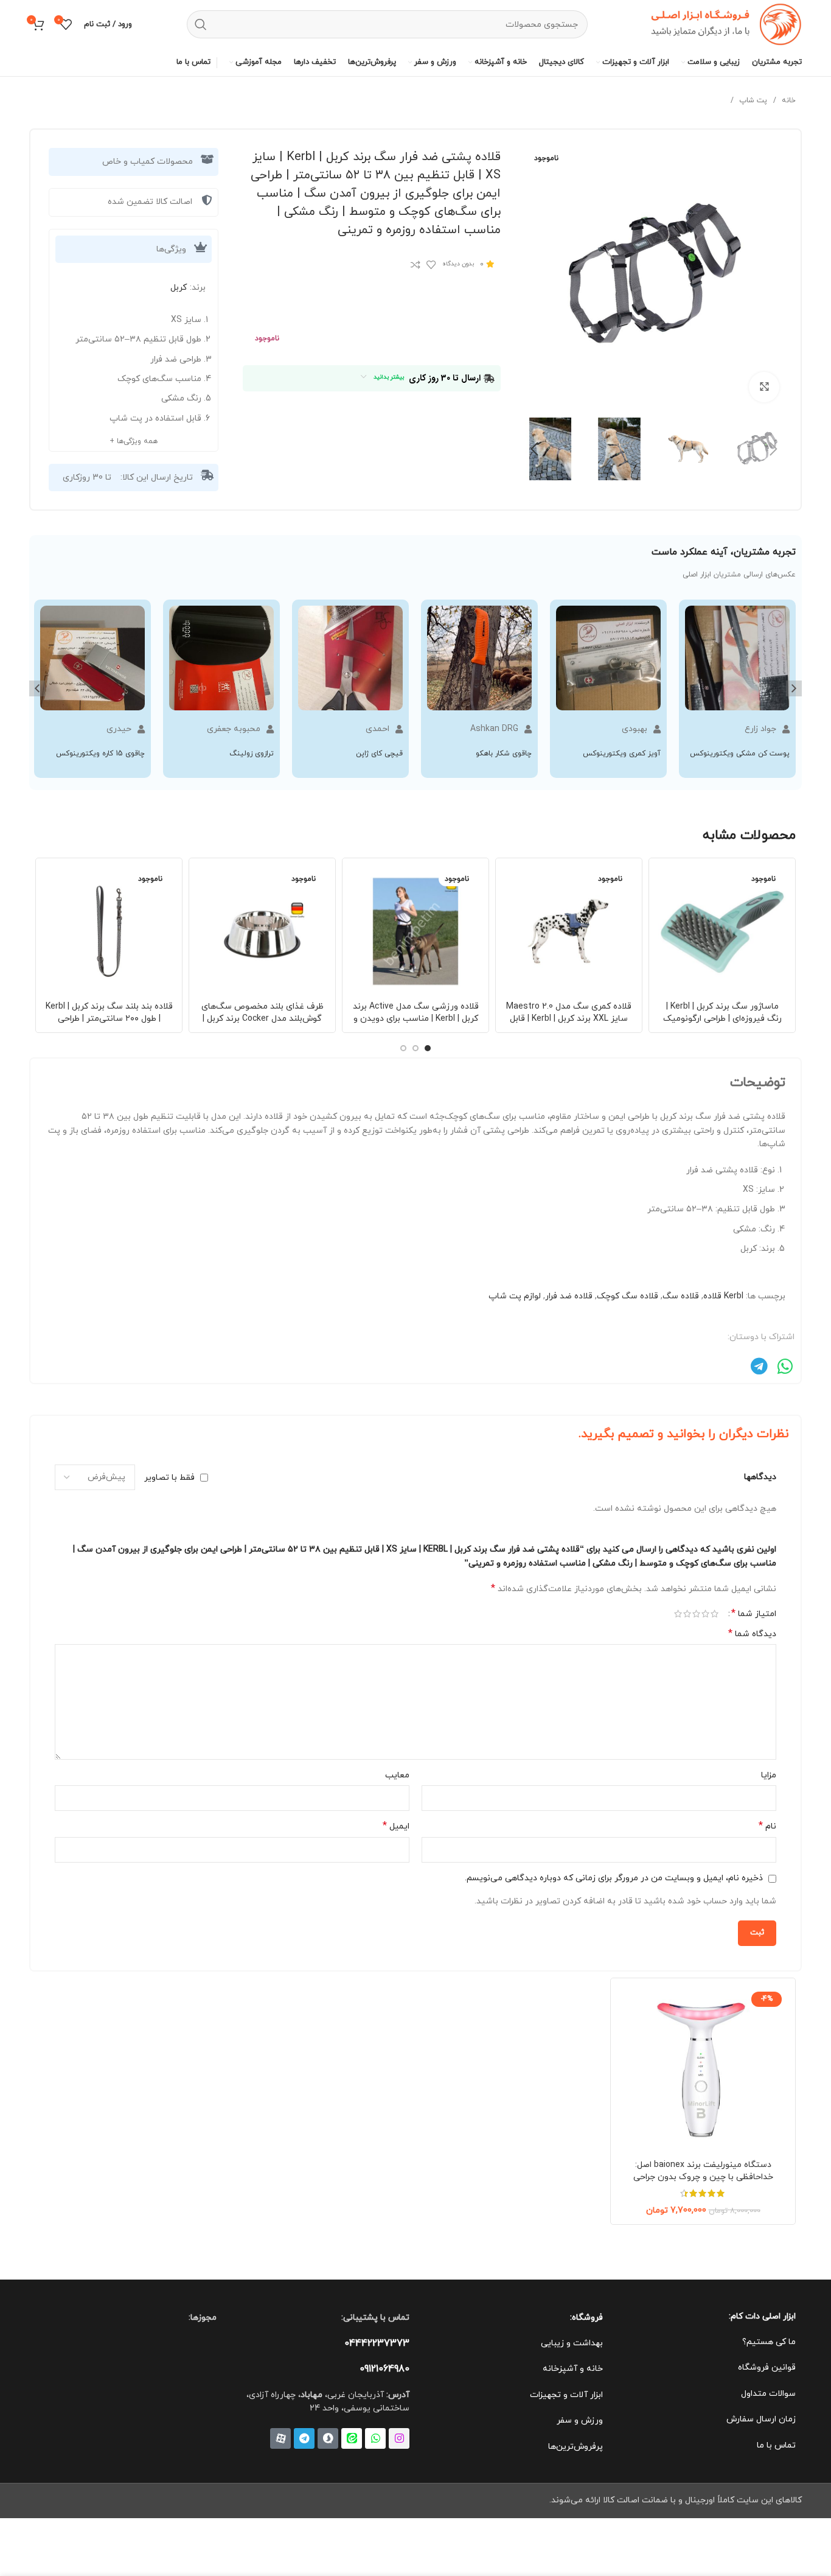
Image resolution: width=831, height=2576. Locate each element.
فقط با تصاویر (169, 1477)
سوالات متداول (768, 2394)
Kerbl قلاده (723, 1296)
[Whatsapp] (375, 2438)
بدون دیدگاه (458, 264)
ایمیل (396, 1826)
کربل (179, 288)
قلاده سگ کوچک (628, 1296)
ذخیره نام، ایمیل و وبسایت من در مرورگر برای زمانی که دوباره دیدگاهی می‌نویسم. (614, 1878)
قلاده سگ (681, 1296)
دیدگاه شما (752, 1634)
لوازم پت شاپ (515, 1296)
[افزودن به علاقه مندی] (431, 265)
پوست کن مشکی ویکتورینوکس (740, 754)
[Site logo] (722, 23)
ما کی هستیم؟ (769, 2342)
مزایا (769, 1775)
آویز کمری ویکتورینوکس (622, 754)
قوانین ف (780, 2368)
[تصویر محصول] (722, 931)
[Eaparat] (280, 2438)
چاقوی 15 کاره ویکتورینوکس (100, 754)
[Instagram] (399, 2438)
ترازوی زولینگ (252, 754)
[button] (37, 688)
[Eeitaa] (352, 2438)
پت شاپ (752, 100)
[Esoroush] (328, 2438)
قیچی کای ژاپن (379, 754)
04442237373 (377, 2343)
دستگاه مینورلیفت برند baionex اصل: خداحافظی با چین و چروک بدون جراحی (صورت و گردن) (703, 2177)
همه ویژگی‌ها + (134, 441)
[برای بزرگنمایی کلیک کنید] (764, 387)
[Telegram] (304, 2438)
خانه (788, 100)
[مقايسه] (415, 265)
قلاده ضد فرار (569, 1296)
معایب (397, 1775)
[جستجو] (201, 24)
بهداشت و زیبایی (572, 2343)
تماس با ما (776, 2445)
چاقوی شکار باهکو (504, 754)
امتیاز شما (754, 1614)
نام (767, 1826)
